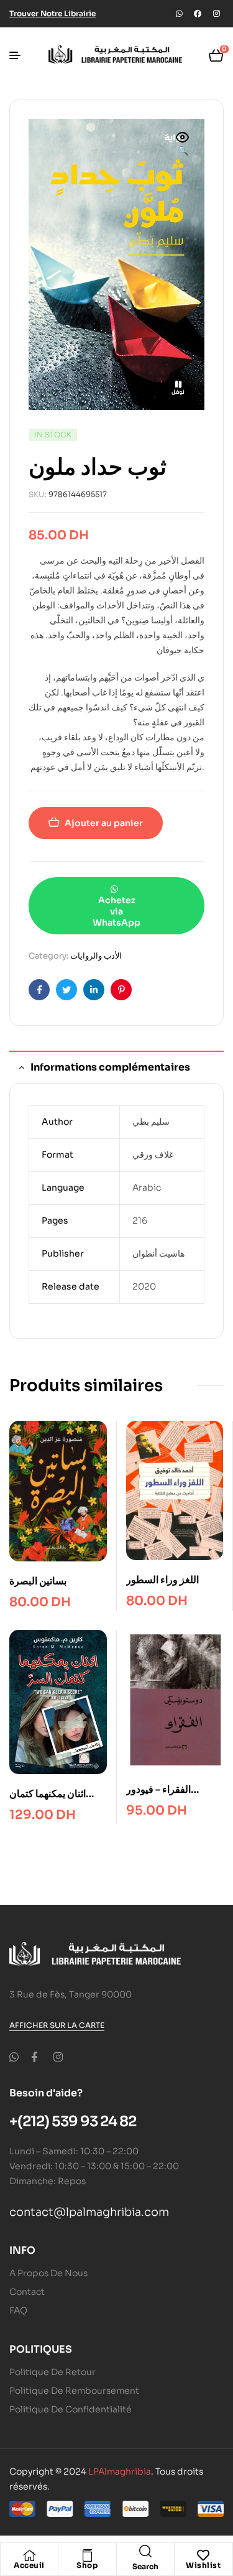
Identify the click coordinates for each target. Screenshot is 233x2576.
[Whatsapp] (179, 14)
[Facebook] (198, 14)
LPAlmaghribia (120, 2471)
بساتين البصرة (38, 1581)
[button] (183, 145)
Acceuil (29, 2565)
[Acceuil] (29, 2555)
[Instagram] (216, 14)
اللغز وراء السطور (162, 1580)
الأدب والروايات (96, 956)
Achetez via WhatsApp (116, 911)
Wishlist (203, 2565)
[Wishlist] (203, 2555)
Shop (87, 2565)
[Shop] (87, 2555)
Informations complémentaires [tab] (110, 1067)
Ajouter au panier (104, 823)
